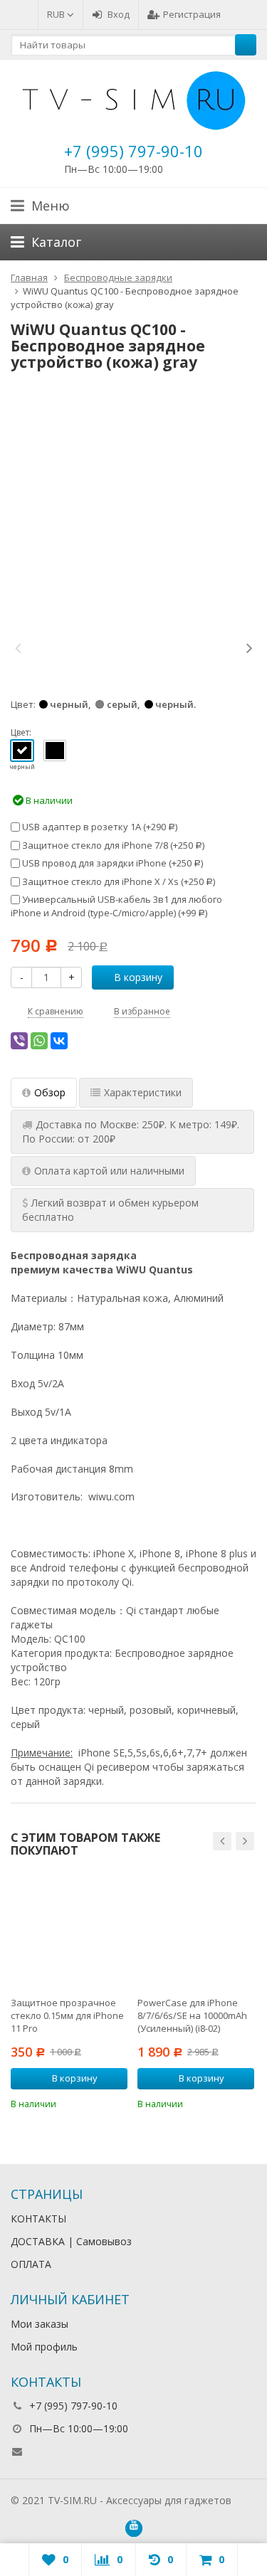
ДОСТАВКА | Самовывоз (71, 2241)
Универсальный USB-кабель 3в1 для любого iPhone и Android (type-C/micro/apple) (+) (116, 906)
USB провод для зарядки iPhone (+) (111, 863)
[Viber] (19, 1041)
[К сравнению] (98, 2103)
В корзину (138, 977)
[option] (61, 647)
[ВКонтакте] (59, 1041)
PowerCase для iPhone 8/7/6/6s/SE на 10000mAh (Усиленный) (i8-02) (192, 2015)
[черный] (22, 751)
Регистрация (192, 14)
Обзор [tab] (50, 1092)
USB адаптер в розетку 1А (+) (99, 827)
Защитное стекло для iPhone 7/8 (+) (112, 845)
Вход (119, 14)
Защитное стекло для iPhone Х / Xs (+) (117, 881)
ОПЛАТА (31, 2264)
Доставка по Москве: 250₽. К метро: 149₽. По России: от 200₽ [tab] (131, 1131)
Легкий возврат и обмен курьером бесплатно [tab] (110, 1210)
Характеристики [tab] (143, 1092)
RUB (57, 14)
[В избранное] (119, 2103)
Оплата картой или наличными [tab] (109, 1171)
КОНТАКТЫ (38, 2219)
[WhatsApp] (39, 1041)
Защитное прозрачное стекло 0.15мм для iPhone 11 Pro (67, 2015)
